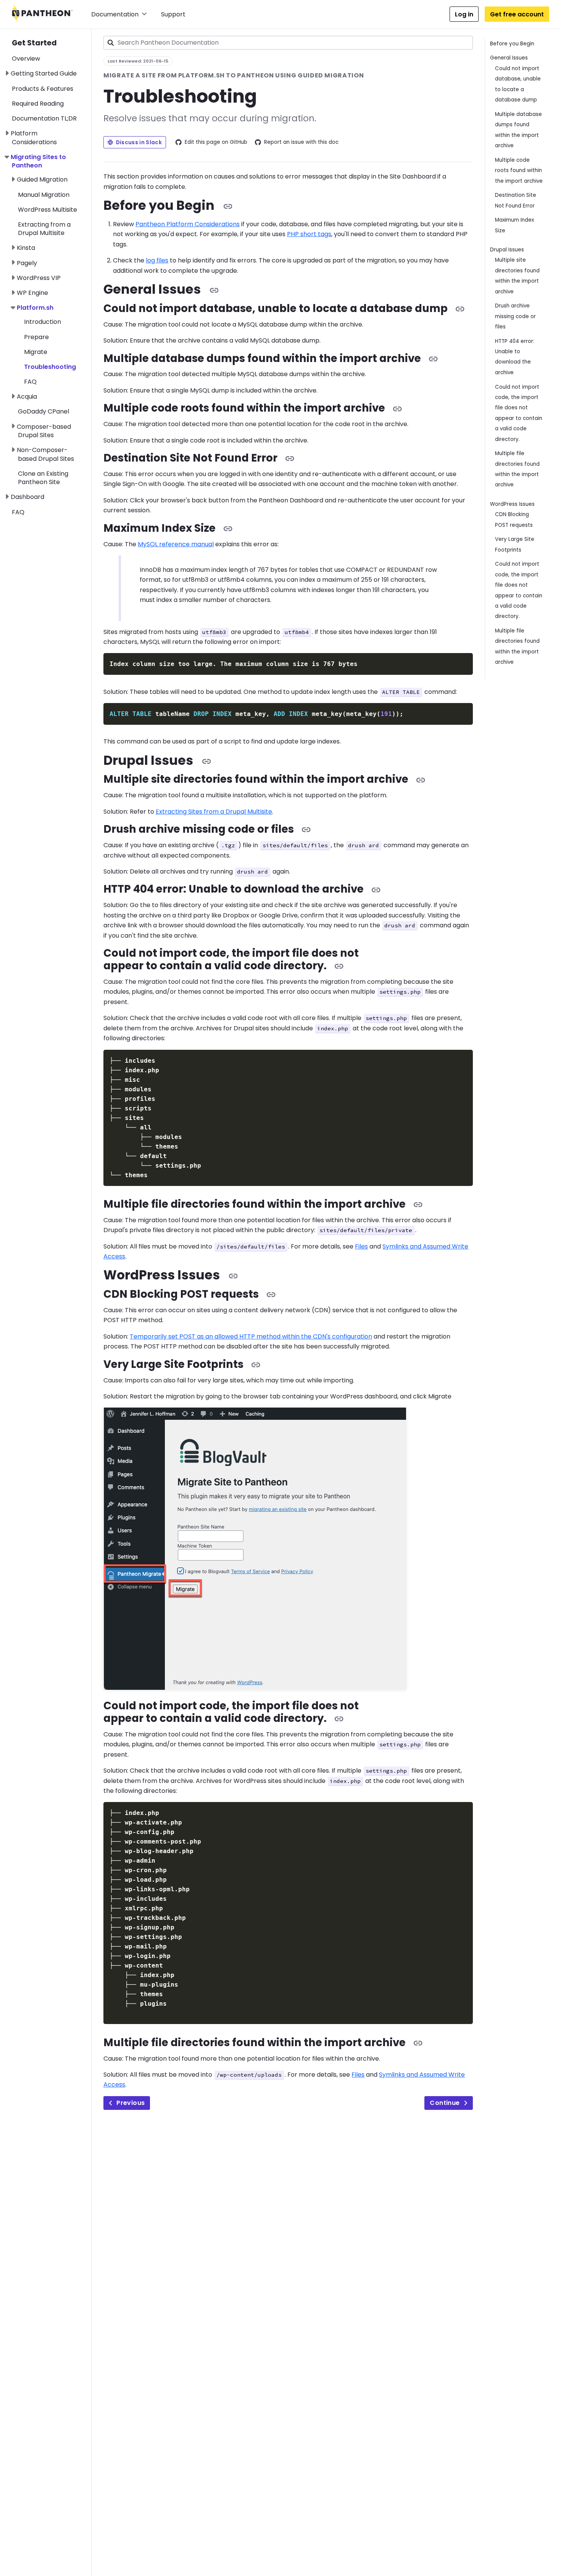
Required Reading (38, 104)
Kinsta (26, 248)
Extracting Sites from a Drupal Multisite (214, 812)
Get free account (517, 14)
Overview (26, 59)
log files (157, 260)
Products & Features (43, 89)
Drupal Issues (507, 250)
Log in (464, 14)
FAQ (30, 382)
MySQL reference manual (176, 544)
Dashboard (27, 497)
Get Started (34, 43)
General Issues (509, 58)
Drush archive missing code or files (515, 316)
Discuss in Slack (139, 142)
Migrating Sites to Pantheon (38, 161)
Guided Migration (42, 179)
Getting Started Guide (44, 73)
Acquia (27, 397)
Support (173, 14)
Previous (131, 2103)
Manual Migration (44, 195)
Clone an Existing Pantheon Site (43, 478)
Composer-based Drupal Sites (44, 431)
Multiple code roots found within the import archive (519, 171)
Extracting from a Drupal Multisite (44, 229)
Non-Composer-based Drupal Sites (45, 454)
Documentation (115, 14)
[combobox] (288, 43)
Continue (445, 2103)
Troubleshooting (50, 367)
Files (361, 1246)
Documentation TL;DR (44, 118)
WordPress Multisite (48, 210)
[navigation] (52, 273)
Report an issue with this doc (301, 142)
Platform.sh (35, 308)
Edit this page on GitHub (216, 142)
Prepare (36, 337)
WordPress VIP (39, 278)
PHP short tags (309, 234)
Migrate (36, 352)
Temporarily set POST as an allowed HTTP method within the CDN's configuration (251, 1336)
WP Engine (32, 293)
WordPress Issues (512, 504)
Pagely (27, 263)
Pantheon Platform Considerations (188, 224)
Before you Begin (512, 44)
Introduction (43, 322)
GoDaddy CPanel (44, 411)
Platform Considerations (34, 138)
